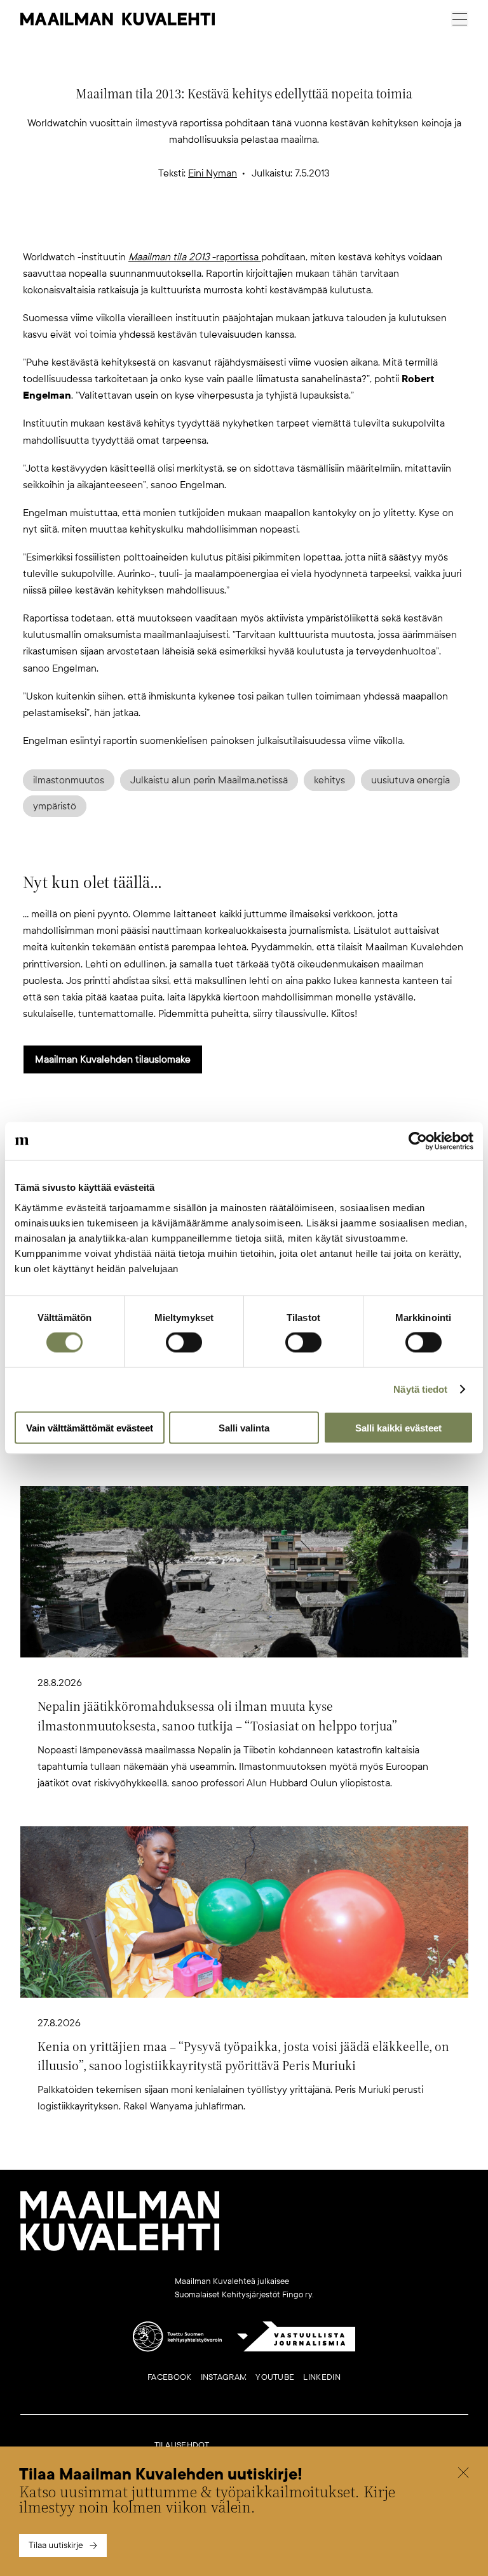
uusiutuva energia (410, 780)
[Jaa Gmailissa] (224, 228)
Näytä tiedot (420, 1389)
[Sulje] (463, 2474)
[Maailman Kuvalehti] (120, 2248)
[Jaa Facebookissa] (264, 228)
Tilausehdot (182, 2445)
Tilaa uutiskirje (56, 2545)
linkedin (322, 2377)
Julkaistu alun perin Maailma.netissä (209, 780)
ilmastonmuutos (69, 780)
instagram (224, 2377)
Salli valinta (244, 1427)
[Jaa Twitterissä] (183, 228)
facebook (169, 2377)
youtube (275, 2377)
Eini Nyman (213, 173)
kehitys (329, 780)
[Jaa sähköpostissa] (305, 228)
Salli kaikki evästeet (398, 1427)
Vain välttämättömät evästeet (90, 1427)
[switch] (184, 1343)
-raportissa (195, 257)
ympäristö (55, 806)
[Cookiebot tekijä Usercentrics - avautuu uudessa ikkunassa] (418, 1141)
